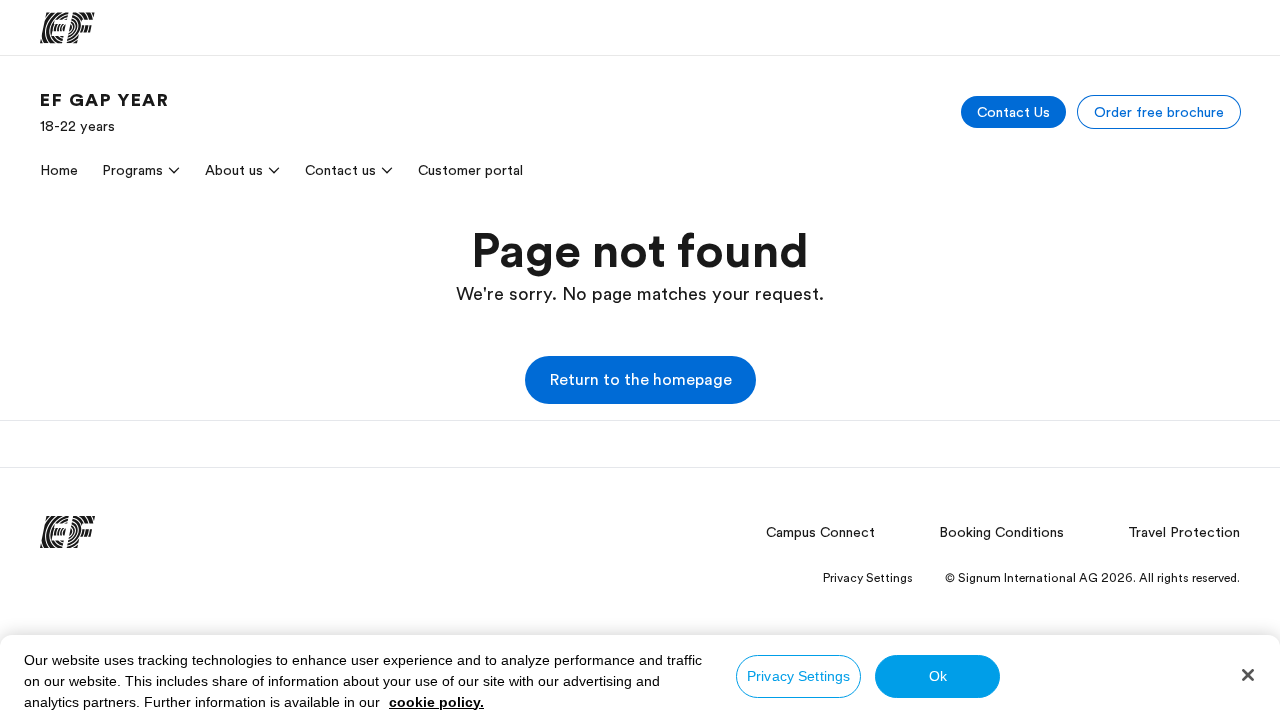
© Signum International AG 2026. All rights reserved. (1092, 578)
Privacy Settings (798, 676)
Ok (938, 676)
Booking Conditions (1001, 532)
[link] (105, 112)
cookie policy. (436, 702)
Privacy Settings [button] (868, 578)
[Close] (1248, 675)
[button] (640, 380)
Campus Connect (820, 532)
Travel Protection (1184, 532)
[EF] (67, 28)
